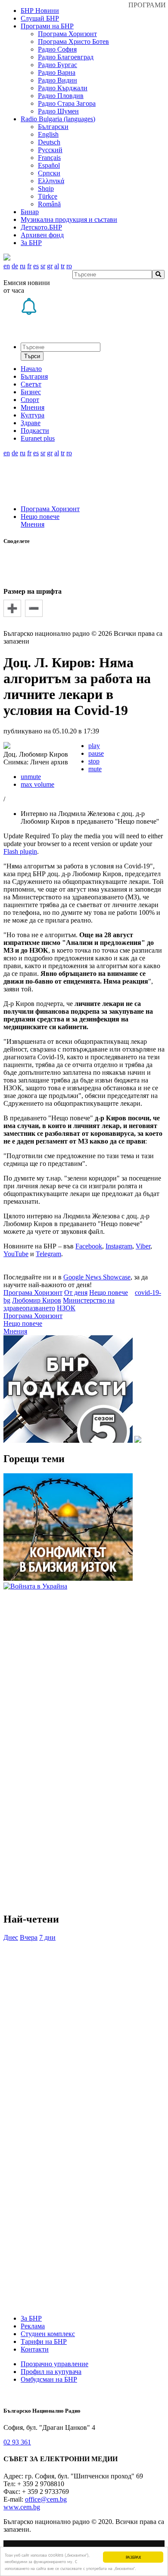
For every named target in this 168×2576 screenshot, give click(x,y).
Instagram (119, 1246)
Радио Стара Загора (67, 103)
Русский (50, 150)
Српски (49, 173)
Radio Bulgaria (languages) (58, 119)
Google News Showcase (97, 1277)
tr (63, 266)
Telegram (48, 1254)
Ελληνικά (51, 181)
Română (49, 204)
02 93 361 (17, 2442)
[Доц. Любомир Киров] (7, 747)
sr (43, 266)
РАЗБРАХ (133, 2557)
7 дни (47, 1937)
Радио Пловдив (61, 96)
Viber (143, 1246)
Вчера (29, 1937)
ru (23, 266)
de (15, 266)
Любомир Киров (37, 1300)
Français (49, 158)
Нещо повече (40, 517)
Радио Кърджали (63, 88)
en (7, 266)
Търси (32, 356)
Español (49, 165)
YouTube (16, 1254)
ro (69, 266)
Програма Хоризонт (67, 34)
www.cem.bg (22, 2507)
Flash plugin (20, 851)
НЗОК (66, 1308)
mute (95, 769)
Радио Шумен (58, 111)
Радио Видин (58, 80)
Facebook (89, 1246)
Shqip (46, 189)
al (57, 266)
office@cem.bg (46, 2499)
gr (50, 266)
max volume (37, 784)
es (36, 266)
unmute (31, 777)
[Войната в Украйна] (35, 1586)
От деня (76, 1293)
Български (53, 127)
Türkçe (48, 196)
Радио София (57, 49)
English (48, 134)
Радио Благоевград (66, 57)
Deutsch (49, 142)
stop (94, 761)
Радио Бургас (58, 65)
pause (96, 753)
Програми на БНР (47, 26)
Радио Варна (57, 72)
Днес (11, 1937)
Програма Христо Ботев (73, 41)
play (94, 746)
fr (29, 266)
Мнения (33, 524)
